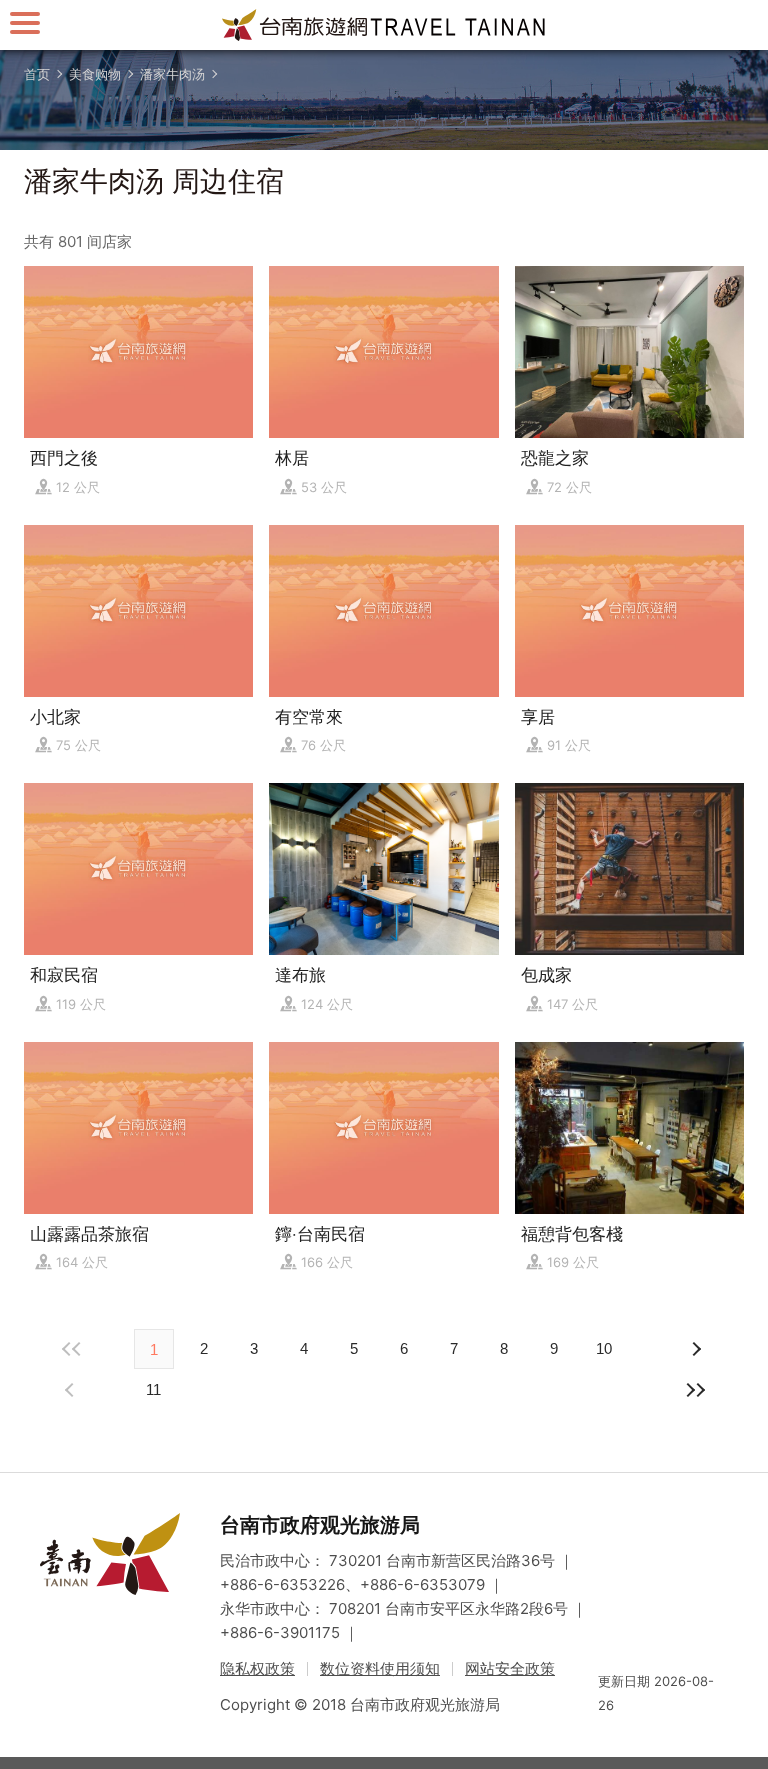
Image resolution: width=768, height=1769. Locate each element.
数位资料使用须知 (380, 1668)
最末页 (696, 1390)
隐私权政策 (257, 1668)
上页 (696, 1349)
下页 (72, 1390)
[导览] (25, 22)
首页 (37, 74)
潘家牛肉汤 (172, 74)
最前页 (72, 1349)
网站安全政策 (510, 1668)
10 (604, 1348)
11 (153, 1389)
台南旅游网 (384, 25)
